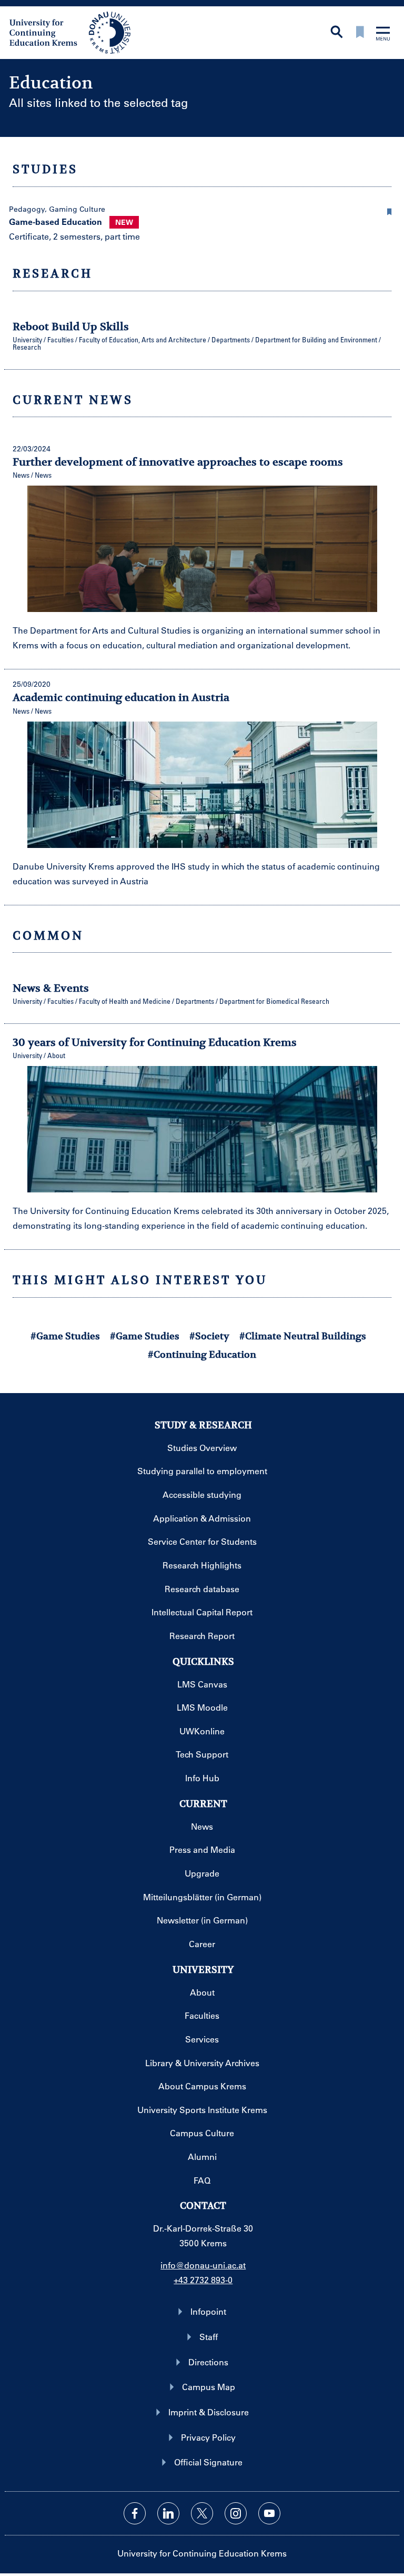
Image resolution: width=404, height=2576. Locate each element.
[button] (389, 210)
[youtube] (269, 2513)
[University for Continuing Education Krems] (71, 32)
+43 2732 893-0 (203, 2280)
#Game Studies (65, 1336)
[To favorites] (360, 33)
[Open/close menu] (383, 34)
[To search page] (337, 33)
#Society (209, 1336)
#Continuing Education (202, 1354)
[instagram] (236, 2513)
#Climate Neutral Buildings (303, 1336)
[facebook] (135, 2513)
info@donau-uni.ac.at (203, 2265)
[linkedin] (168, 2513)
